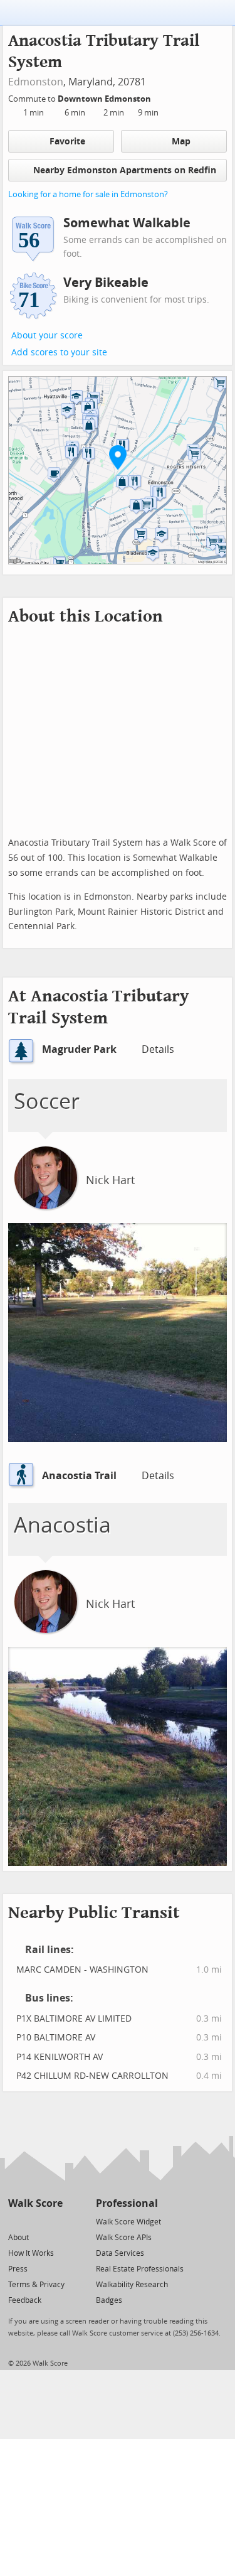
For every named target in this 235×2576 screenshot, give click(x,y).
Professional (127, 2203)
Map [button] (181, 142)
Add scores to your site (59, 353)
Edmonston (36, 82)
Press (18, 2269)
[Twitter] (15, 2221)
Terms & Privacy (36, 2285)
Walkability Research (132, 2285)
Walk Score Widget (128, 2222)
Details (158, 1049)
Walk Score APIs (124, 2238)
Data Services (120, 2253)
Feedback (25, 2300)
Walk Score (35, 2203)
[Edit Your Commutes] (159, 97)
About (18, 2238)
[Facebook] (35, 2221)
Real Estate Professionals (140, 2269)
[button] (118, 457)
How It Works (31, 2253)
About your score (47, 336)
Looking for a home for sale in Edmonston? (88, 194)
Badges (109, 2300)
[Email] (54, 2221)
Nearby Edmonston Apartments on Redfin (125, 170)
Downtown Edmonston (105, 99)
